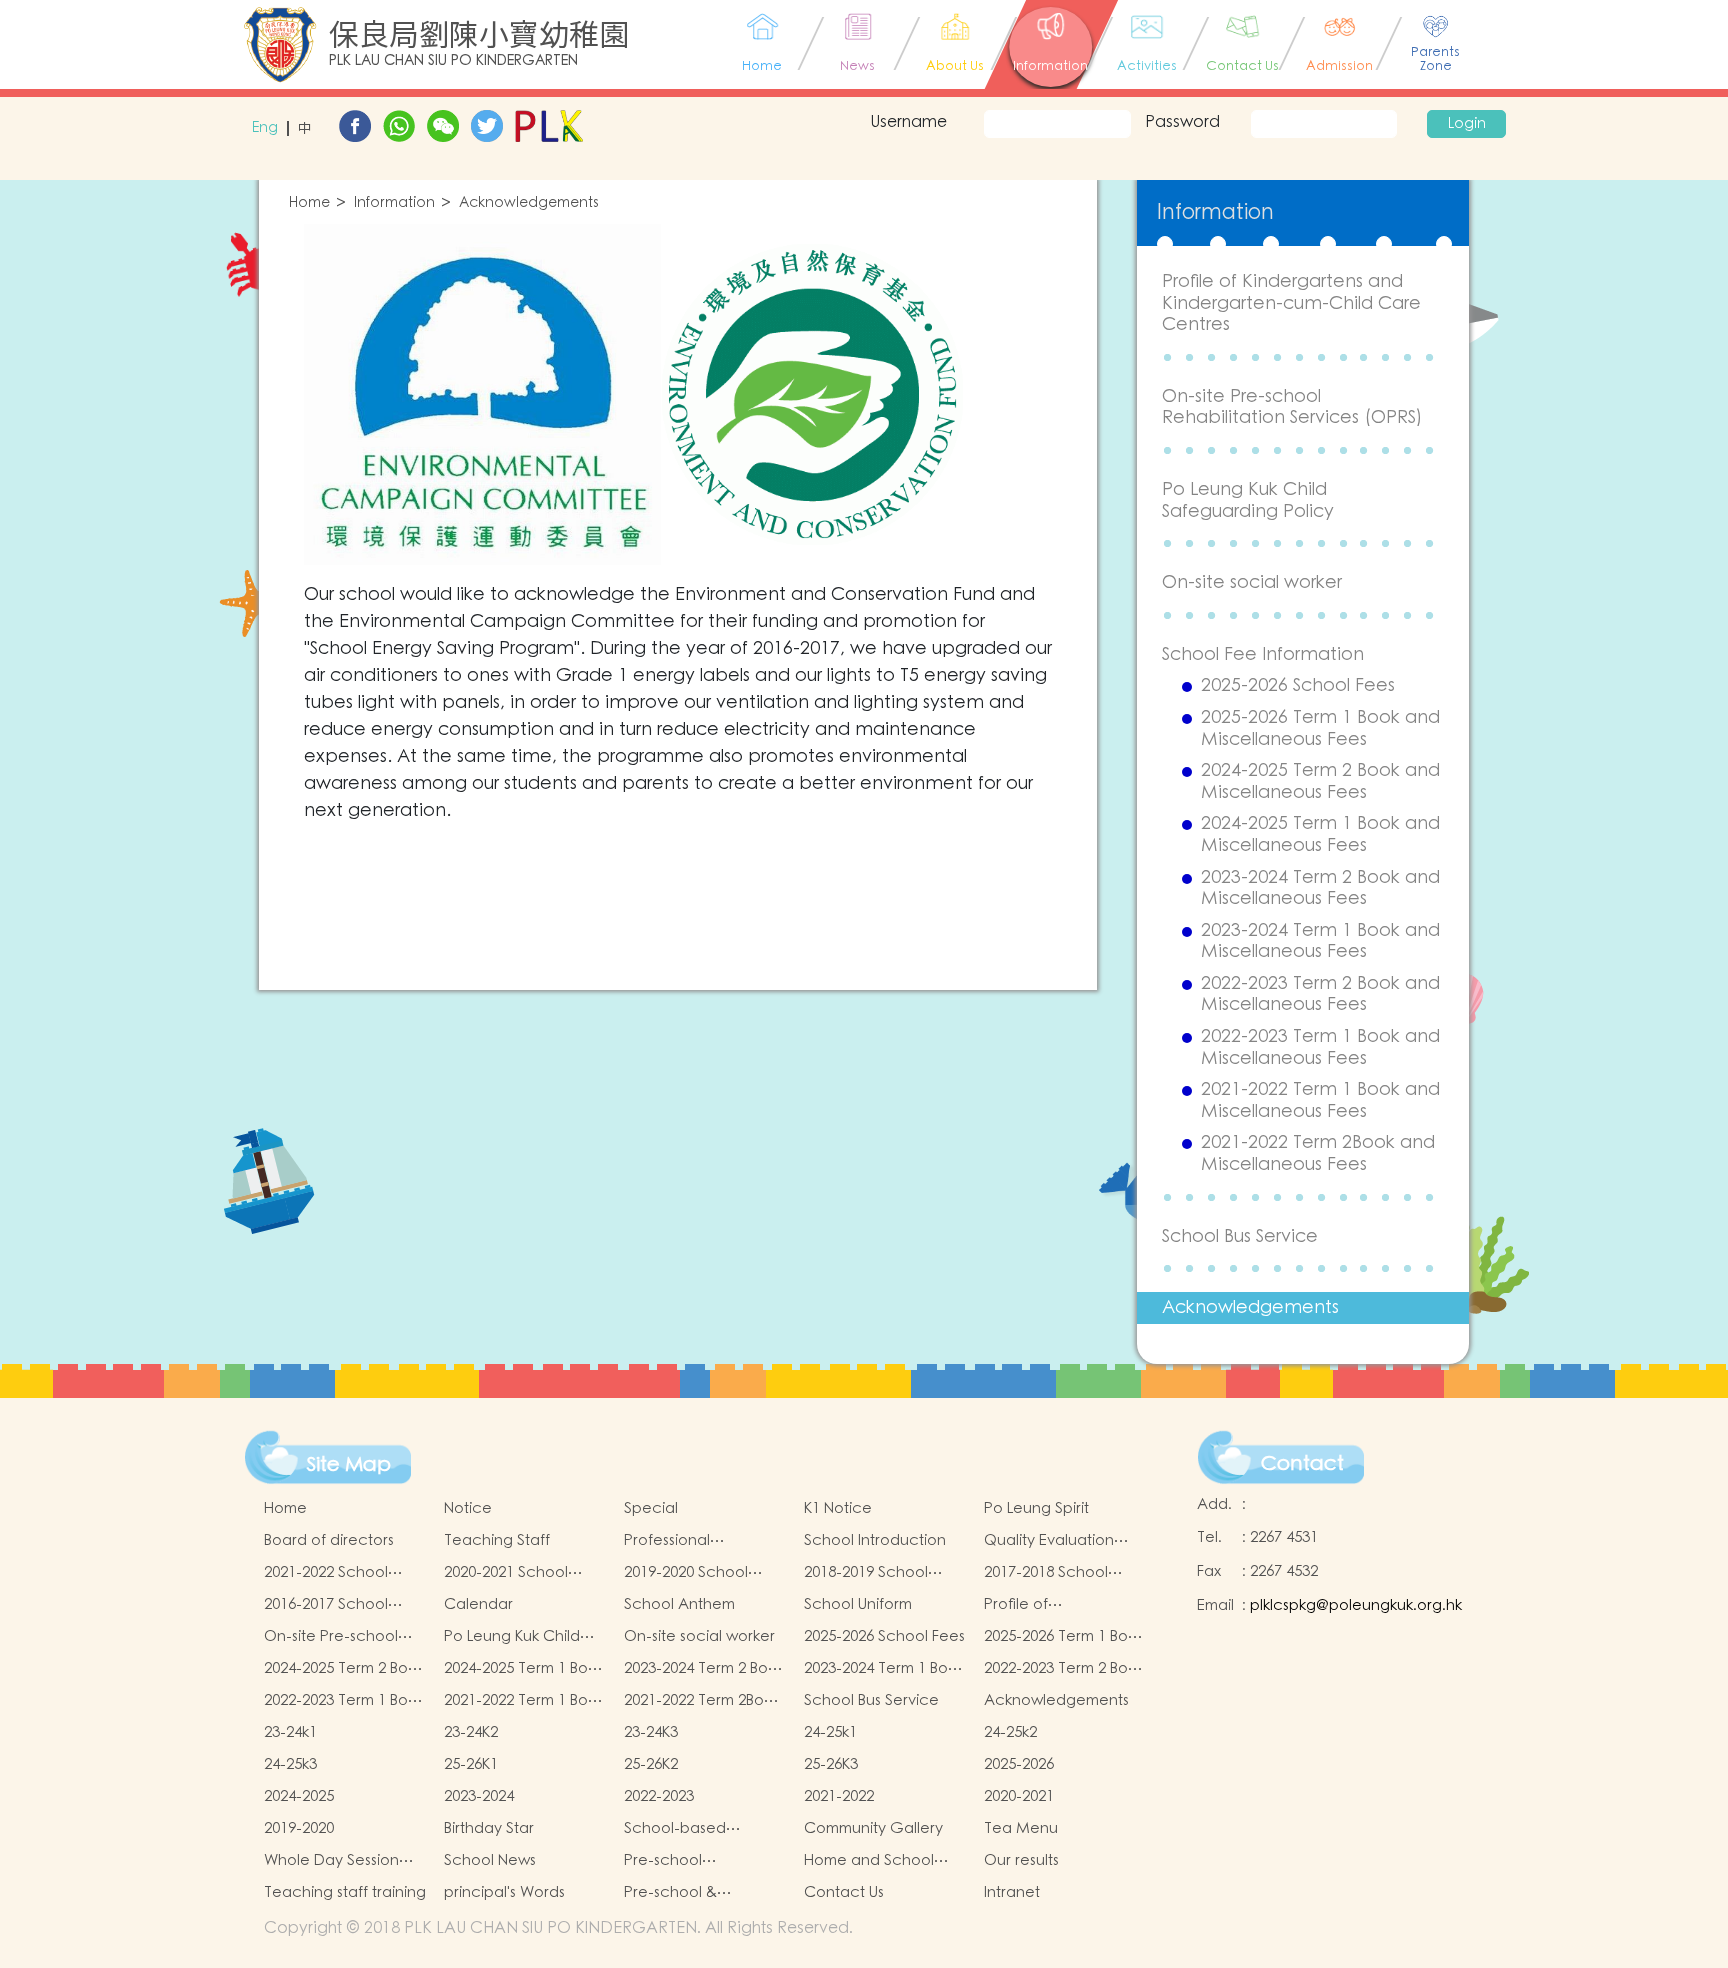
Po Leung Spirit (1036, 1508)
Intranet (1012, 1892)
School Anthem (679, 1604)
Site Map (349, 1465)
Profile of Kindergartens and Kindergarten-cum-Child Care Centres (1291, 303)
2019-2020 (299, 1828)
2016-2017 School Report (326, 1605)
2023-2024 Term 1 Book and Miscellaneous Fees (1320, 941)
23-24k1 (290, 1732)
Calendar (478, 1604)
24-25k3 (290, 1764)
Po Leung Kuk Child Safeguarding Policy (1248, 500)
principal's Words (504, 1892)
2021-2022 (839, 1796)
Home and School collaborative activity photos (880, 1861)
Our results (1021, 1860)
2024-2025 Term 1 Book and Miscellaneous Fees (1320, 834)
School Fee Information (1263, 654)
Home (309, 203)
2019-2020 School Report (686, 1573)
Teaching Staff (497, 1540)
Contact (1302, 1464)
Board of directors (329, 1540)
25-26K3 (831, 1764)
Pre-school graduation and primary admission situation (688, 1861)
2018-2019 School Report (866, 1573)
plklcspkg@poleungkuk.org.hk (1356, 1605)
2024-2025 (299, 1796)
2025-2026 (1019, 1764)
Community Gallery (873, 1828)
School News (490, 1860)
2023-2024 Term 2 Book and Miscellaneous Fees (1320, 888)
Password (1182, 122)
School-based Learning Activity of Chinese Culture (693, 1829)
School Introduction (875, 1540)
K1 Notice (838, 1508)
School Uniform (858, 1604)
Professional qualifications (672, 1541)
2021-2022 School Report (326, 1573)
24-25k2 (1010, 1732)
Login (1467, 124)
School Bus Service (1240, 1236)
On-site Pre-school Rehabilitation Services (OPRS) (1292, 407)
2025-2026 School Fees (1298, 686)
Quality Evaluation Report (1049, 1541)
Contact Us (844, 1892)
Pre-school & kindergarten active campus (695, 1893)
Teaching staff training (345, 1892)
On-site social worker (1252, 582)
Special (651, 1508)
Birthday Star (489, 1828)
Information (394, 203)
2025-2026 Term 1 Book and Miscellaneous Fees (1320, 728)
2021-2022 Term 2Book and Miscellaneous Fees (1318, 1153)
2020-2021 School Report (506, 1573)
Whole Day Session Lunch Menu (331, 1861)
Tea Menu (1021, 1828)
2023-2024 (479, 1796)
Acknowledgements (529, 203)
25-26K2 (651, 1764)
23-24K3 (651, 1732)
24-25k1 (830, 1732)
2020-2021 (1019, 1796)
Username (908, 122)
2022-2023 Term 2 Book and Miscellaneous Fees (1320, 994)
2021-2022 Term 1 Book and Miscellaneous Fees (1320, 1100)
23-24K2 (471, 1732)
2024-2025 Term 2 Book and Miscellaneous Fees (1320, 781)
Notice (468, 1508)
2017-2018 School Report (1046, 1573)
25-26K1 (471, 1764)
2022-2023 (659, 1796)
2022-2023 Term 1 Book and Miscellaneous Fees (1320, 1047)
